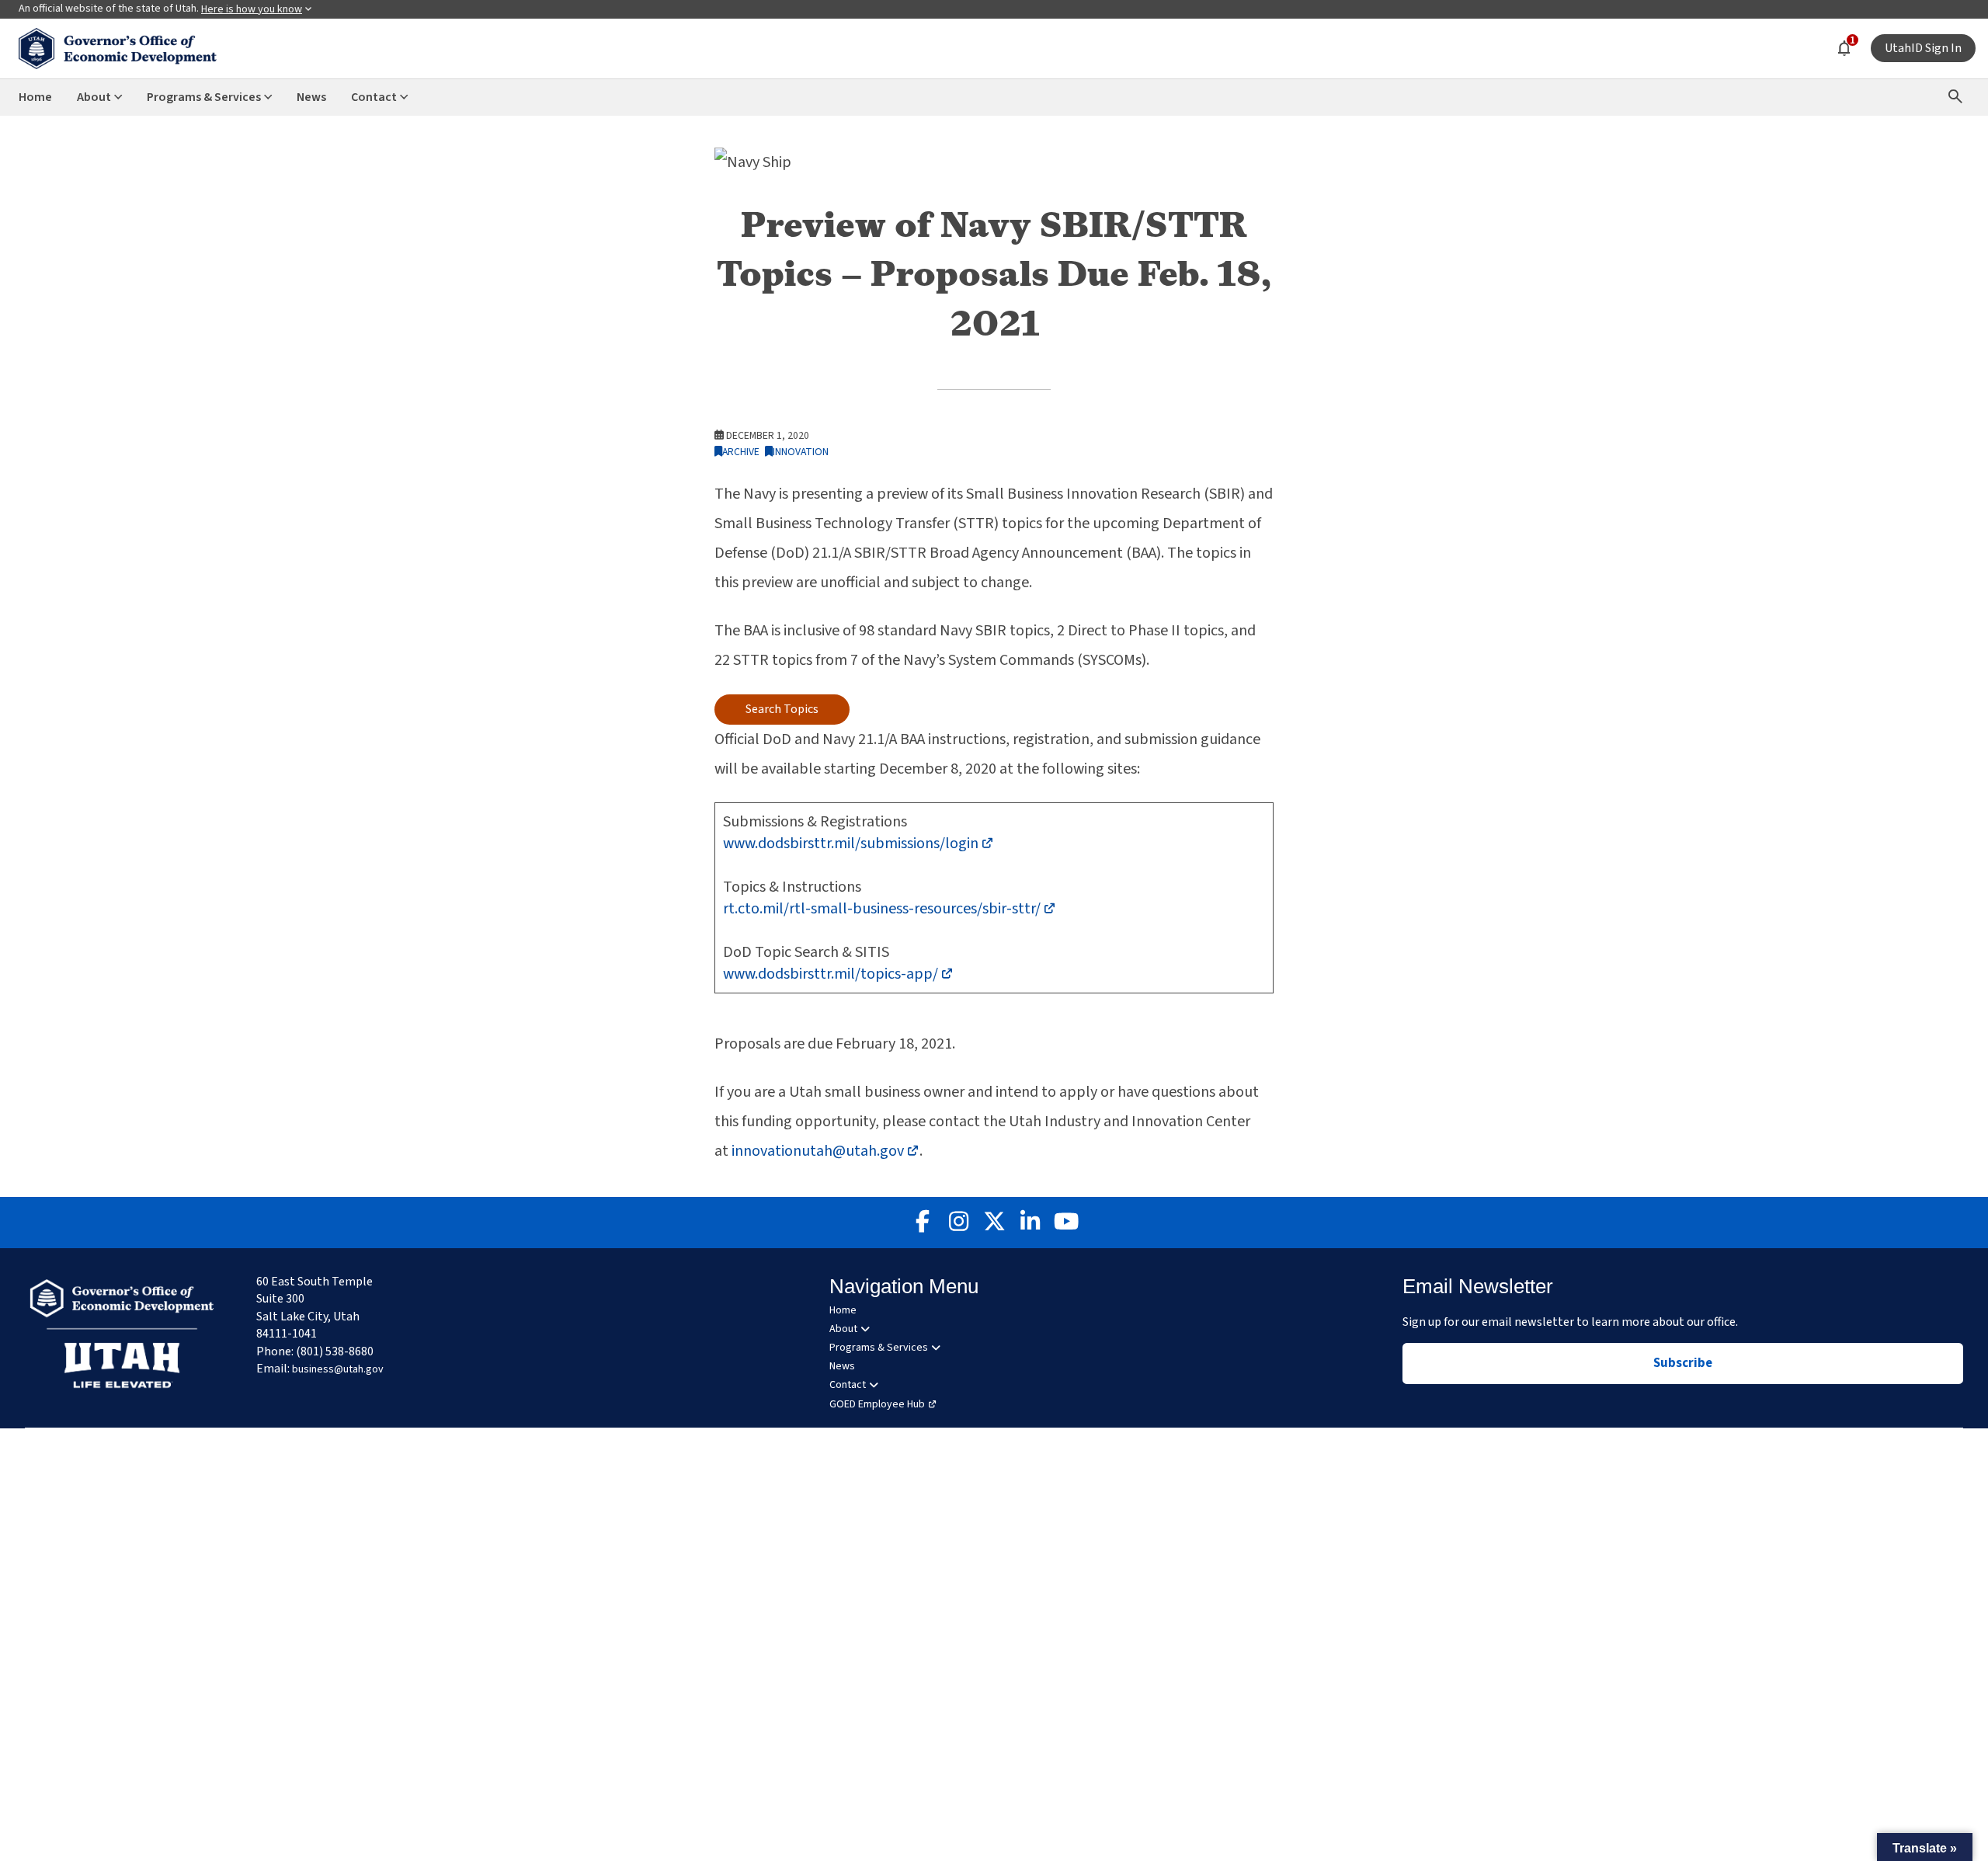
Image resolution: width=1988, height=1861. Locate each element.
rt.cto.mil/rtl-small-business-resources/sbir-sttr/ (890, 909)
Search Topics (782, 709)
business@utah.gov (338, 1369)
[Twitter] (994, 1223)
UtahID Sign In (1923, 48)
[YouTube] (1065, 1223)
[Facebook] (923, 1223)
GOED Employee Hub (877, 1404)
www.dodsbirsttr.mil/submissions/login (858, 844)
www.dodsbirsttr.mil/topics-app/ (838, 974)
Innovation (801, 452)
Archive (741, 452)
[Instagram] (958, 1223)
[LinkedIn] (1030, 1223)
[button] (1925, 1847)
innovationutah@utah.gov (825, 1151)
